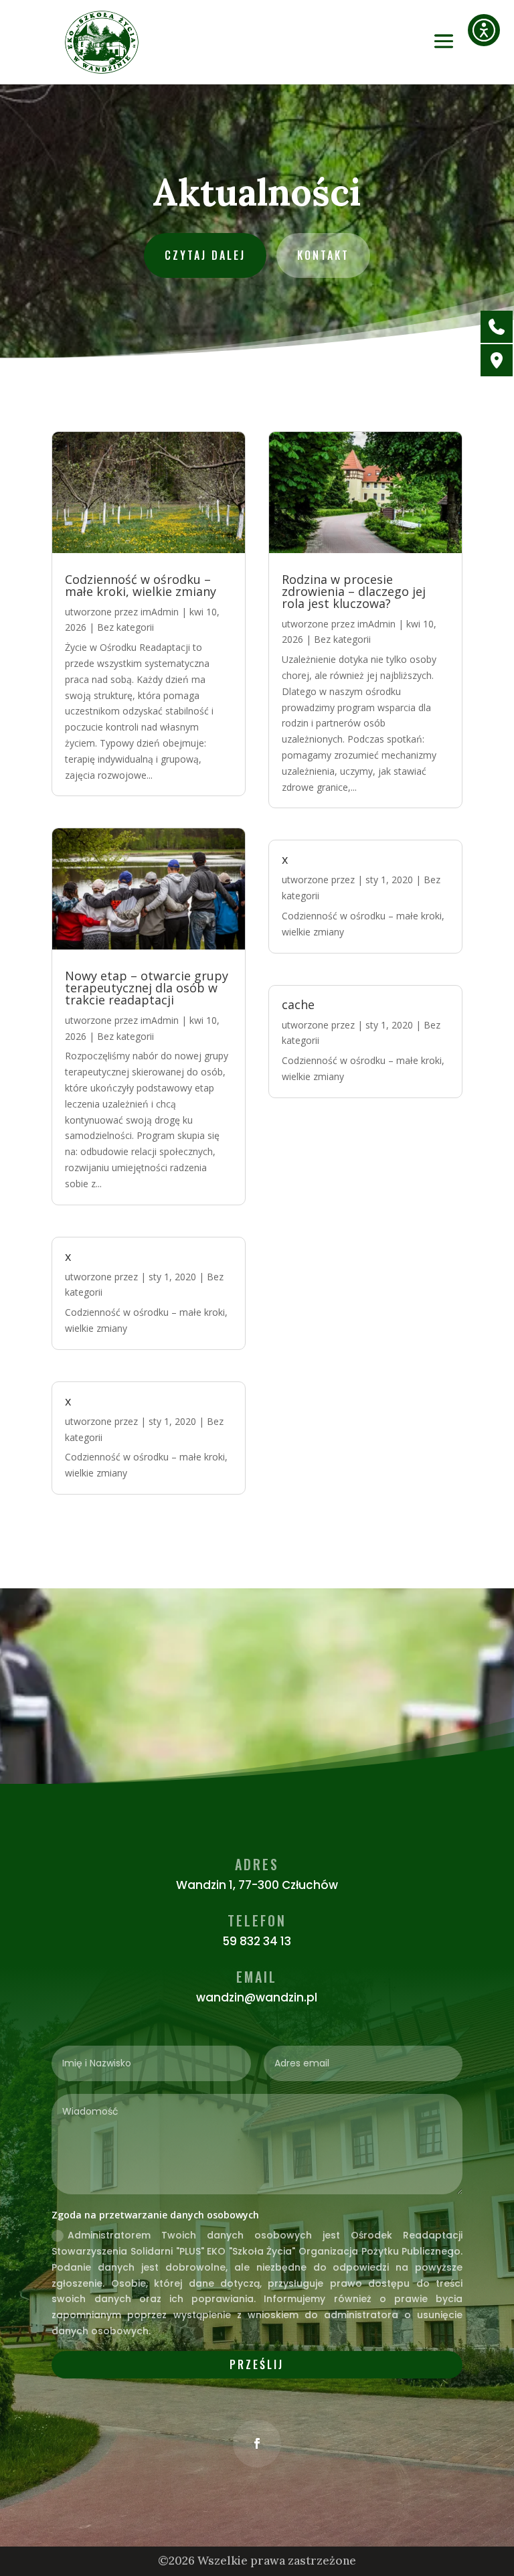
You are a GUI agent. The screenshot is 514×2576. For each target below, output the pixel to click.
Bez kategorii (125, 627)
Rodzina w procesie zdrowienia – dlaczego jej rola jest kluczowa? (354, 591)
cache (298, 1004)
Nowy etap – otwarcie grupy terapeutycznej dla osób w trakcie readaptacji (147, 988)
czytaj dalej (205, 255)
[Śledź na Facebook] (257, 2443)
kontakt (323, 255)
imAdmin (160, 612)
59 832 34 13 (257, 1941)
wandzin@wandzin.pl (257, 1997)
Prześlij (257, 2364)
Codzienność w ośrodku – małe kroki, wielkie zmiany (141, 585)
